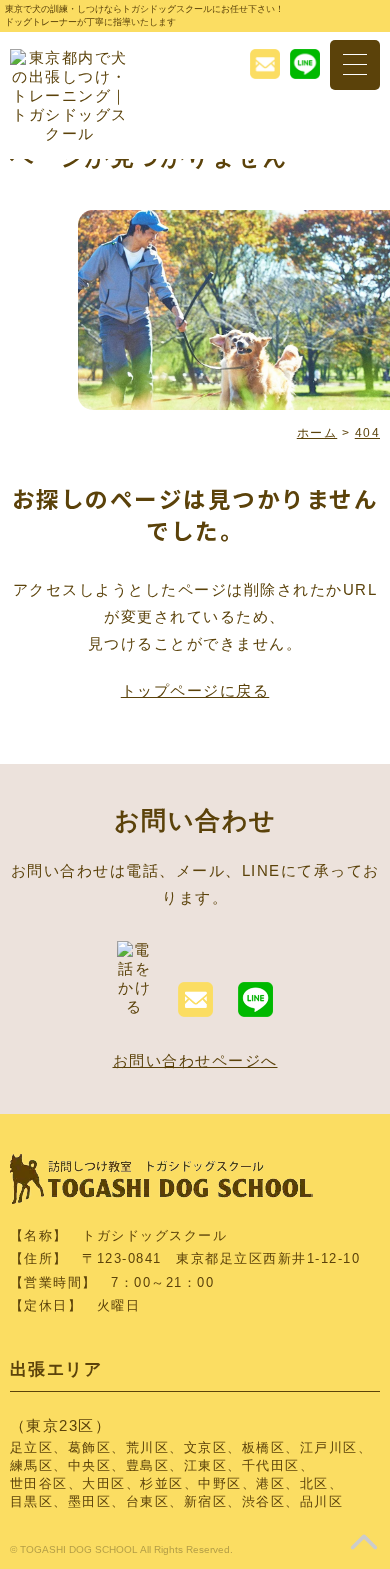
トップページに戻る (195, 690)
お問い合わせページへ (195, 1060)
